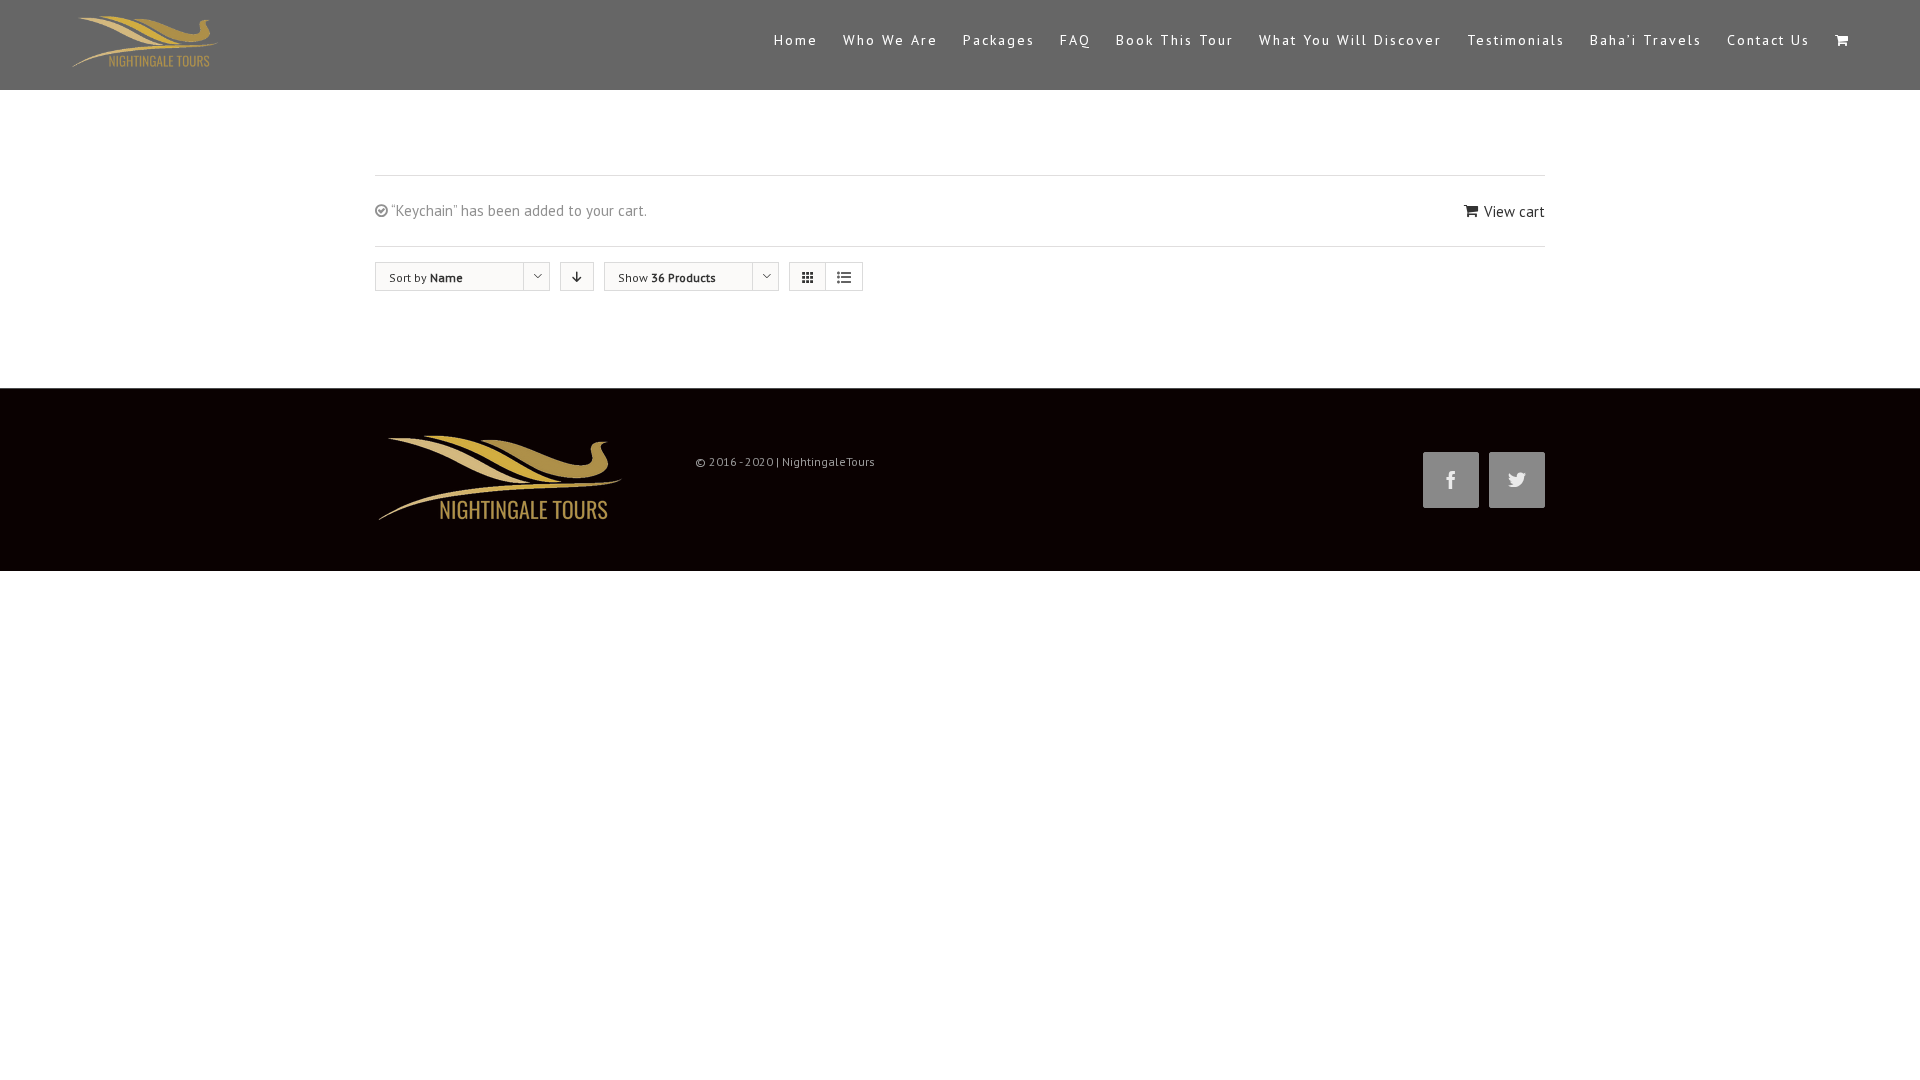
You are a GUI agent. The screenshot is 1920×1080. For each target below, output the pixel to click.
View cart (1514, 211)
